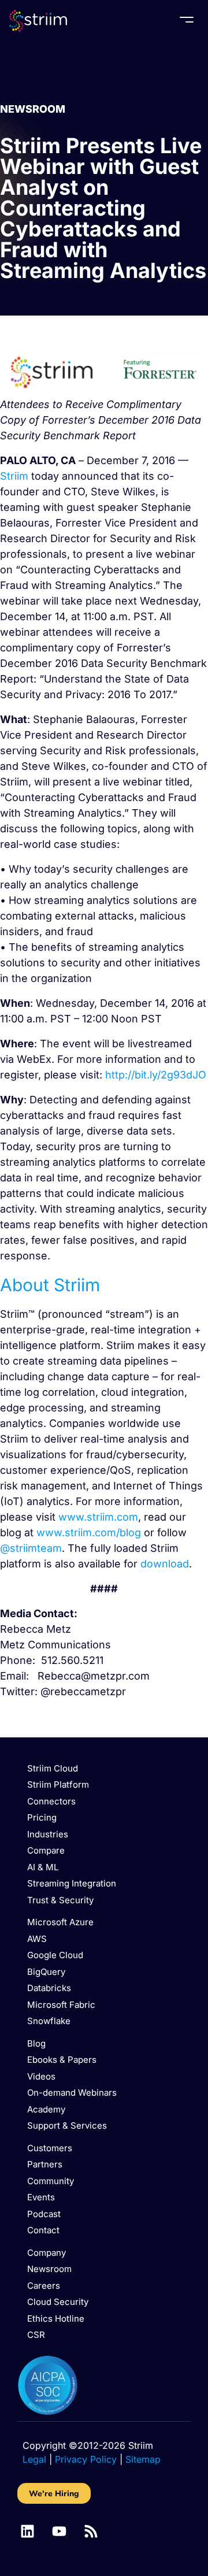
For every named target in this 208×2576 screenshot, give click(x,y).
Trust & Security (60, 1900)
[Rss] (91, 2531)
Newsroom (49, 2269)
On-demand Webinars (72, 2093)
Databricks (49, 1988)
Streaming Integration (72, 1883)
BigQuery (46, 1972)
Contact (43, 2230)
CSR (36, 2335)
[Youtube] (59, 2531)
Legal (34, 2459)
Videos (41, 2076)
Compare (46, 1850)
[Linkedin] (27, 2531)
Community (51, 2181)
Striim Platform (58, 1784)
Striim (14, 476)
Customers (50, 2148)
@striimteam (31, 1548)
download (165, 1564)
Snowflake (49, 2021)
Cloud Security (58, 2302)
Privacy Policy (86, 2459)
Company (47, 2253)
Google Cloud (55, 1955)
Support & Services (67, 2125)
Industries (48, 1834)
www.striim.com (98, 1517)
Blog (36, 2043)
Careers (44, 2286)
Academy (46, 2109)
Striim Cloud (53, 1768)
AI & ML (43, 1867)
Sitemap (143, 2459)
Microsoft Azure (60, 1922)
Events (41, 2197)
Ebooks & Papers (62, 2060)
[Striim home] (38, 21)
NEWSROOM (33, 109)
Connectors (51, 1801)
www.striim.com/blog (89, 1532)
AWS (37, 1939)
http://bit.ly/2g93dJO (156, 1075)
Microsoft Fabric (61, 2005)
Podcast (44, 2214)
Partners (45, 2164)
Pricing (42, 1817)
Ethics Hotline (56, 2319)
